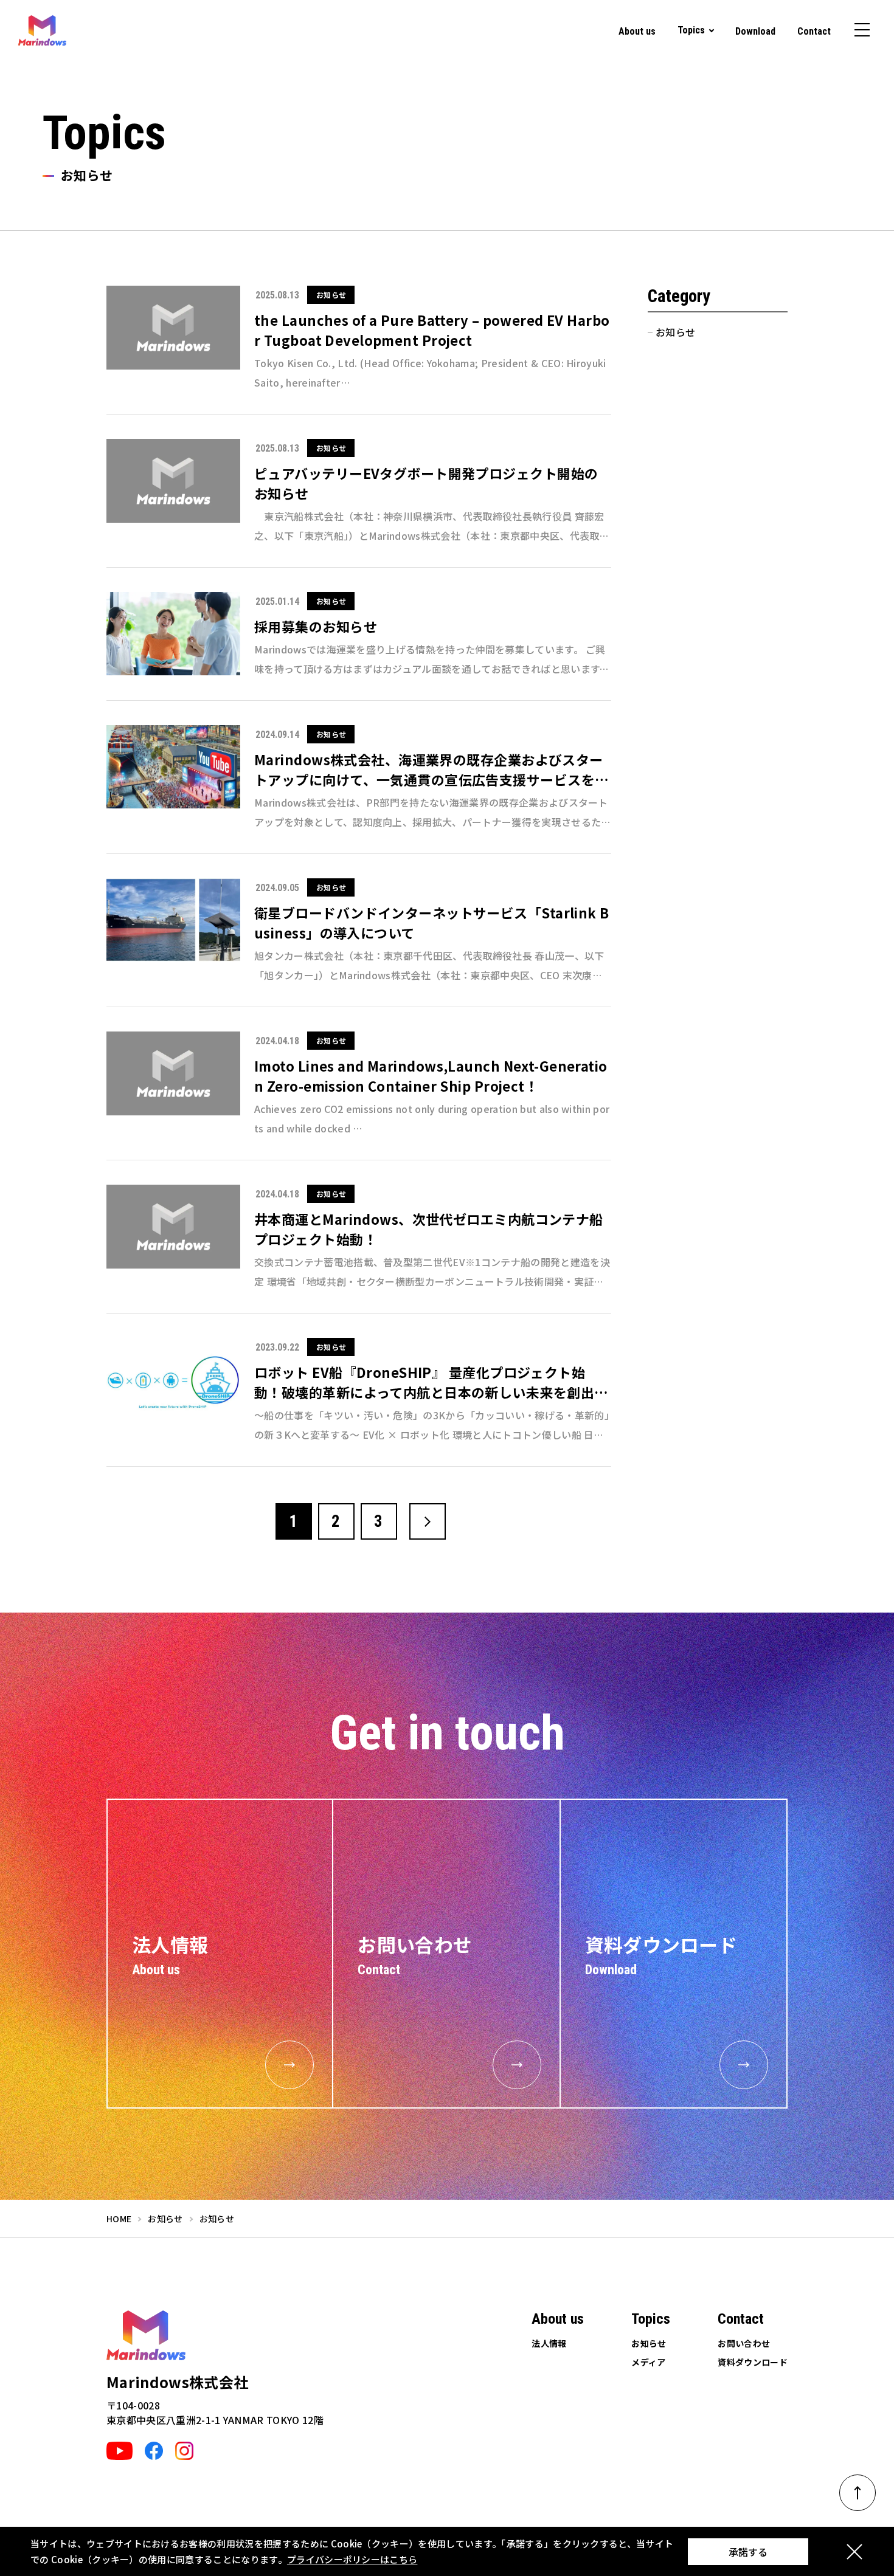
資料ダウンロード (753, 2362)
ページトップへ (858, 2493)
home (119, 2219)
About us (637, 31)
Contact (814, 31)
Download (755, 31)
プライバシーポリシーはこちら (352, 2559)
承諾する (748, 2552)
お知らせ (675, 332)
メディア (648, 2362)
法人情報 (549, 2343)
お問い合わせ (744, 2343)
